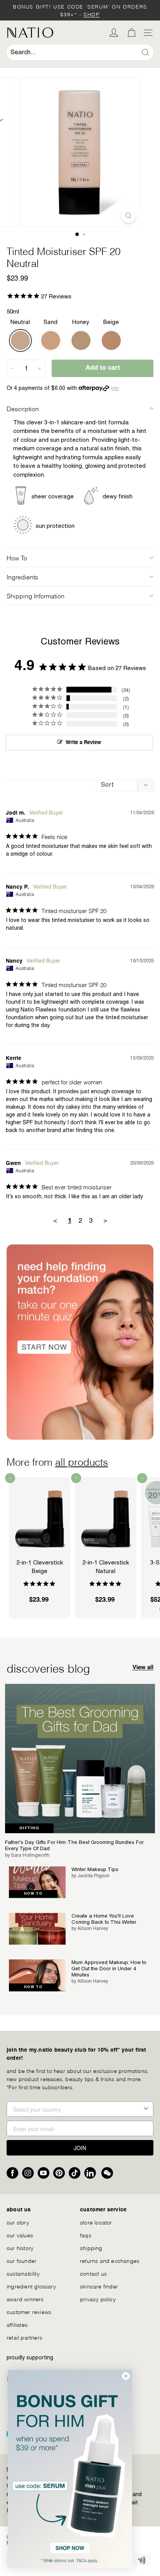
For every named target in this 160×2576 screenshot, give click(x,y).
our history (20, 2248)
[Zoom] (129, 216)
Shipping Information (36, 595)
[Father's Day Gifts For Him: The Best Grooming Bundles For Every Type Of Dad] (80, 1759)
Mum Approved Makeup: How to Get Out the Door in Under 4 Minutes (109, 1968)
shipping (91, 2248)
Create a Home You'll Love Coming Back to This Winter (104, 1919)
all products (82, 1461)
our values (20, 2235)
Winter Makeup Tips (95, 1869)
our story (18, 2222)
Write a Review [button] (83, 743)
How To (17, 557)
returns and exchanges (110, 2260)
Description (23, 408)
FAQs (86, 2235)
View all (143, 1667)
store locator (96, 2222)
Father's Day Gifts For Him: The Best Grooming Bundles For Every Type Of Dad (74, 1845)
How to (33, 1894)
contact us (93, 2273)
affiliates (17, 2324)
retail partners (24, 2337)
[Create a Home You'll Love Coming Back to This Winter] (37, 1929)
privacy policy (98, 2299)
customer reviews (29, 2312)
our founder (22, 2260)
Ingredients (22, 576)
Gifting (30, 1828)
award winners (25, 2299)
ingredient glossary (31, 2286)
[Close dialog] (126, 2376)
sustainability (23, 2273)
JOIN (80, 2148)
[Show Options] (146, 2109)
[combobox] (80, 52)
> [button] (105, 1220)
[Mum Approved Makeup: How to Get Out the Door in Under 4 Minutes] (37, 1975)
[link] (70, 2469)
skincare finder (99, 2286)
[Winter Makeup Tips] (37, 1882)
